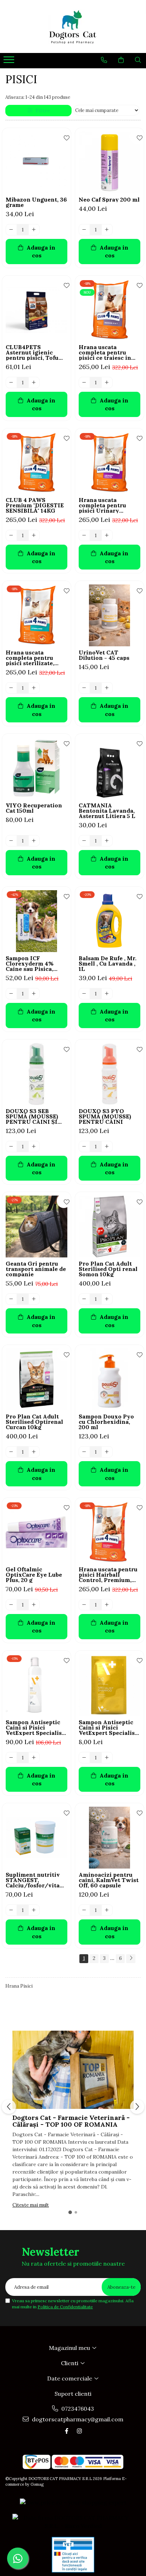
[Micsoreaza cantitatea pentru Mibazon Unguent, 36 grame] (11, 230)
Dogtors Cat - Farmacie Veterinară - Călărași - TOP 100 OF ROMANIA (71, 2121)
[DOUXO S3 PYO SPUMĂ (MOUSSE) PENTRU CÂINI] (109, 1074)
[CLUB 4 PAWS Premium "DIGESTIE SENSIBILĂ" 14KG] (36, 463)
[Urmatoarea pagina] (131, 1959)
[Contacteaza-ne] (104, 60)
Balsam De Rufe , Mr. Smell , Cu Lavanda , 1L (108, 964)
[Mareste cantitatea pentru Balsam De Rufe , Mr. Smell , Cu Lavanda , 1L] (107, 994)
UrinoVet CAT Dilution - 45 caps (104, 655)
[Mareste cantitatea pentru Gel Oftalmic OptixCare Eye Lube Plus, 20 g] (34, 1605)
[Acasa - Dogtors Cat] (73, 26)
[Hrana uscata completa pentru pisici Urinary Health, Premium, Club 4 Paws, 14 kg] (109, 463)
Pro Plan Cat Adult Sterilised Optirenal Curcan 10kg (34, 1422)
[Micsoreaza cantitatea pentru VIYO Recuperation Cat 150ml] (11, 841)
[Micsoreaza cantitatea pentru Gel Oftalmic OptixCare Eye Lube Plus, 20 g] (11, 1605)
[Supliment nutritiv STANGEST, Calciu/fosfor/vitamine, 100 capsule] (36, 1838)
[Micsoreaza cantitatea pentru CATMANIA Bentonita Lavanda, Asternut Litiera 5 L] (84, 841)
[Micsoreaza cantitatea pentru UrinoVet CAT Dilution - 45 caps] (84, 688)
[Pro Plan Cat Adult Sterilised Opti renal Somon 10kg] (109, 1226)
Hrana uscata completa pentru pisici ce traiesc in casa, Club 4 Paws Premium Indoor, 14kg (105, 352)
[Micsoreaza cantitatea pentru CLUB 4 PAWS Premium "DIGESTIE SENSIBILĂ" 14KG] (11, 535)
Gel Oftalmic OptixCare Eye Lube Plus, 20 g (34, 1575)
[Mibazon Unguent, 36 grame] (36, 162)
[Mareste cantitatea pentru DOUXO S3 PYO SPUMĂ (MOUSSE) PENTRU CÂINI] (107, 1147)
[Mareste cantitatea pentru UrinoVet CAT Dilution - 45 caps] (107, 688)
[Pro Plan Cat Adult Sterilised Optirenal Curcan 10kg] (36, 1379)
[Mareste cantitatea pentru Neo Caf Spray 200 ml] (107, 230)
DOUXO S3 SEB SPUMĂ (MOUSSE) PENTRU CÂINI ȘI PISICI (32, 1116)
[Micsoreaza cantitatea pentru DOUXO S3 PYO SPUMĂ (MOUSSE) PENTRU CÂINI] (84, 1147)
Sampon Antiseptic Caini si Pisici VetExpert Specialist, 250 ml (36, 1728)
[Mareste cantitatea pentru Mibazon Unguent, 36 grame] (34, 230)
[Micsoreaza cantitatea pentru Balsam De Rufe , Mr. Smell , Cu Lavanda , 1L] (84, 994)
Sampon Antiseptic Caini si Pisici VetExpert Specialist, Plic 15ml (109, 1728)
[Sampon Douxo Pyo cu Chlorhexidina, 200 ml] (109, 1379)
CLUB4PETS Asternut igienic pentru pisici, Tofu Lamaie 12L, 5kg (32, 352)
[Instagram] (79, 2431)
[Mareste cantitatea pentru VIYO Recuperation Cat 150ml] (34, 841)
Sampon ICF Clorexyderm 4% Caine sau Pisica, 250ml (30, 964)
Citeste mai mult (31, 2205)
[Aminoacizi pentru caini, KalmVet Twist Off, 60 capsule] (109, 1838)
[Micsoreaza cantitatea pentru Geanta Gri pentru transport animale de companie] (11, 1299)
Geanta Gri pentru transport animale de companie (36, 1269)
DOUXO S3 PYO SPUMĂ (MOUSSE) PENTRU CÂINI (105, 1116)
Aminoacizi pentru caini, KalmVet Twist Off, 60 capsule (109, 1880)
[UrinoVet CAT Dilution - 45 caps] (109, 615)
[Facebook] (67, 2431)
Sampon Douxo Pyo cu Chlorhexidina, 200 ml (106, 1422)
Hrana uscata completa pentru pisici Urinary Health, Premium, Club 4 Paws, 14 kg (105, 505)
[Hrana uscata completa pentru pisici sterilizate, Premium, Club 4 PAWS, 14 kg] (36, 615)
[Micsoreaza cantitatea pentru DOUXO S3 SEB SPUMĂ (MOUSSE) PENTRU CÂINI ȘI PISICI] (11, 1147)
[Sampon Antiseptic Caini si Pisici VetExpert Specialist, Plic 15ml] (109, 1685)
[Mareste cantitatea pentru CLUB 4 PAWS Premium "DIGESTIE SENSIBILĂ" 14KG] (34, 535)
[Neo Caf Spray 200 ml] (109, 162)
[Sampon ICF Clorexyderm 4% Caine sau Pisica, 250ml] (36, 921)
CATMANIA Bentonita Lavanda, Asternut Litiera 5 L (107, 811)
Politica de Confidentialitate (65, 2307)
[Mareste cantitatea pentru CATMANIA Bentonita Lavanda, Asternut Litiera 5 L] (107, 841)
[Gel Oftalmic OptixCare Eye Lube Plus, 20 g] (36, 1532)
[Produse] (10, 62)
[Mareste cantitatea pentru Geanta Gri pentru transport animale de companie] (34, 1299)
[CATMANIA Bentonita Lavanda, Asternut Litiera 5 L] (109, 768)
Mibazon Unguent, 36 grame (36, 202)
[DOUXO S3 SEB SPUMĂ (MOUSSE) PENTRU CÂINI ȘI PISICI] (36, 1074)
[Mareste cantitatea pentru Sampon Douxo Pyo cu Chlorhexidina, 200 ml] (107, 1452)
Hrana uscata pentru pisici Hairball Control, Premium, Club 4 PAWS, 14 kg (108, 1575)
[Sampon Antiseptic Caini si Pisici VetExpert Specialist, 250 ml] (36, 1685)
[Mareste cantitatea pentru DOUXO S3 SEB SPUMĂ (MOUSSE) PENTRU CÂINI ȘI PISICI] (34, 1147)
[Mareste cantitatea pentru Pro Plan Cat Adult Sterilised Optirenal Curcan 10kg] (34, 1452)
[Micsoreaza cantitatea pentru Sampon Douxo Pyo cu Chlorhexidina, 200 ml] (84, 1452)
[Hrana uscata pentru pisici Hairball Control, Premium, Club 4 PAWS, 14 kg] (109, 1532)
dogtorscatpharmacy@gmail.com (77, 2419)
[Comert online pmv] (73, 2555)
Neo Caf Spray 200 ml (109, 200)
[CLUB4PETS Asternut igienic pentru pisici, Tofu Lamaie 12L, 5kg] (36, 310)
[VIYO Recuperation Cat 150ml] (36, 768)
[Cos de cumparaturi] (121, 60)
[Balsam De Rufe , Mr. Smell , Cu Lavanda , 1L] (109, 921)
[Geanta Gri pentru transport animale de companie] (36, 1226)
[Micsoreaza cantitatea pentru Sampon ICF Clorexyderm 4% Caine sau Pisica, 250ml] (11, 994)
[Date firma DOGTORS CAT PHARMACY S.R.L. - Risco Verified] (73, 2522)
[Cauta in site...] (138, 60)
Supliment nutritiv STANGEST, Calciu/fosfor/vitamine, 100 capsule (36, 1880)
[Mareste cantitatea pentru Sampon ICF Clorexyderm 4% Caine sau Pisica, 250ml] (34, 994)
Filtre (41, 111)
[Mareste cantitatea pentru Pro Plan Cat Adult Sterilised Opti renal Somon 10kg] (107, 1299)
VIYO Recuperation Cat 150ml (34, 808)
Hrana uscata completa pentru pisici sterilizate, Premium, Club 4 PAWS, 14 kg (30, 658)
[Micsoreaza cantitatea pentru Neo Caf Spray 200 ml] (84, 230)
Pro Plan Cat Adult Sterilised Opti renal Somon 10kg (108, 1269)
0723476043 (77, 2409)
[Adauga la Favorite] (64, 137)
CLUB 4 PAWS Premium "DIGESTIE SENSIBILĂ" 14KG (35, 505)
